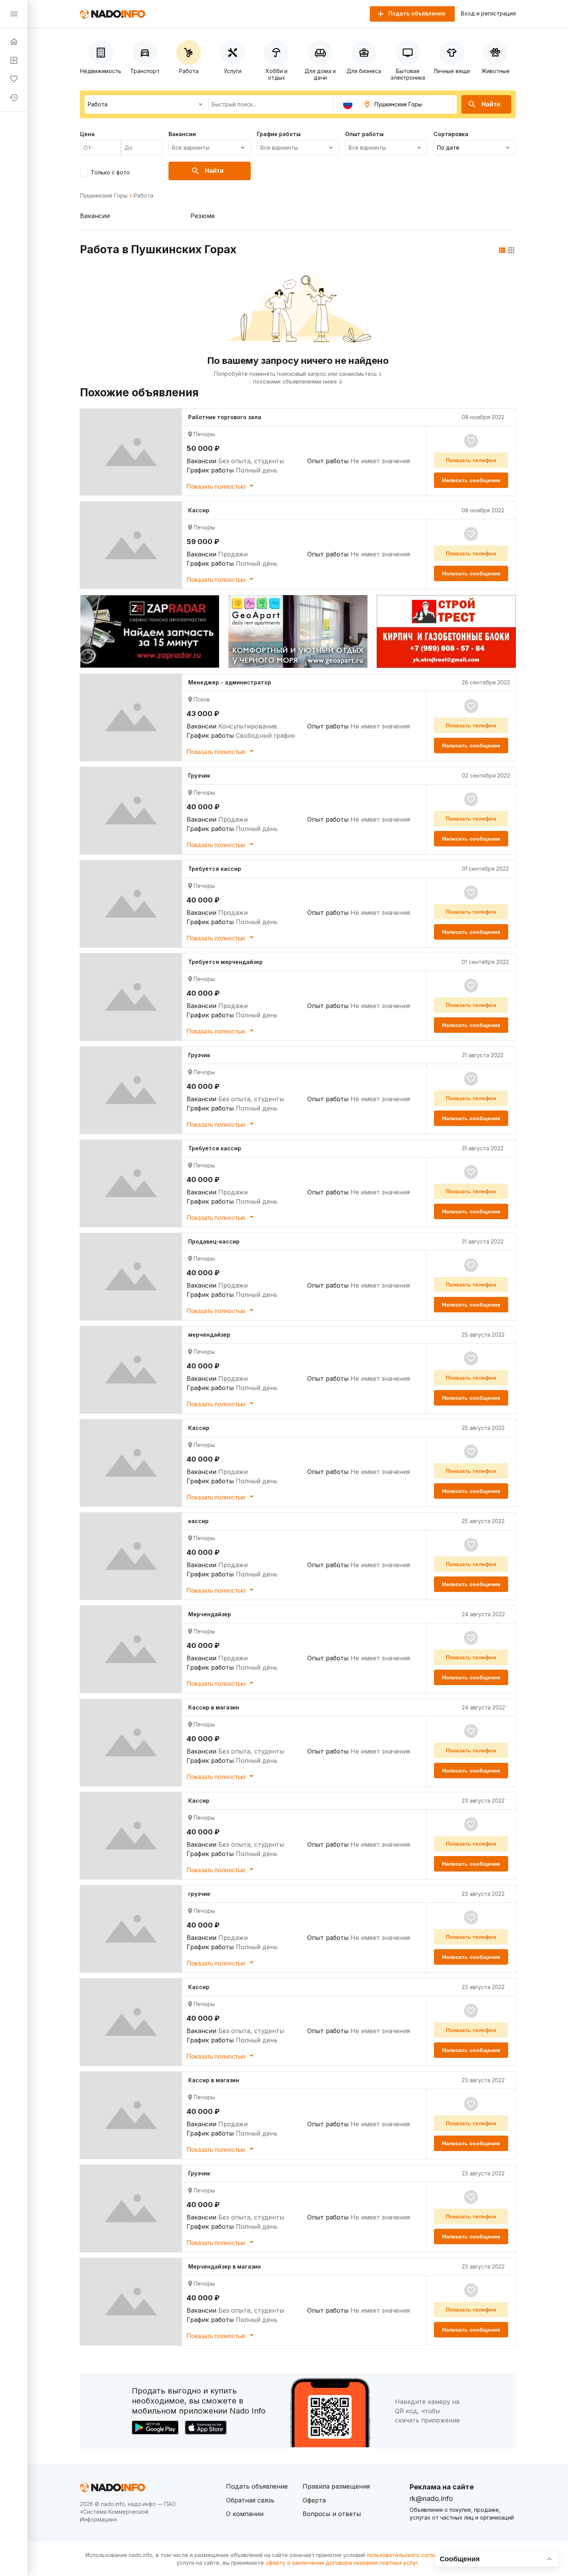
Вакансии (95, 216)
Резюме (203, 216)
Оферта (314, 2500)
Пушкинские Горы (104, 196)
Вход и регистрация (488, 14)
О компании (245, 2514)
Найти (491, 104)
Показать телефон (471, 460)
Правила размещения (336, 2486)
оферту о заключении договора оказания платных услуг (342, 2563)
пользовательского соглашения (410, 2555)
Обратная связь (250, 2500)
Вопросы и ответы (332, 2514)
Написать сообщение (471, 480)
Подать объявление (257, 2486)
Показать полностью (217, 487)
